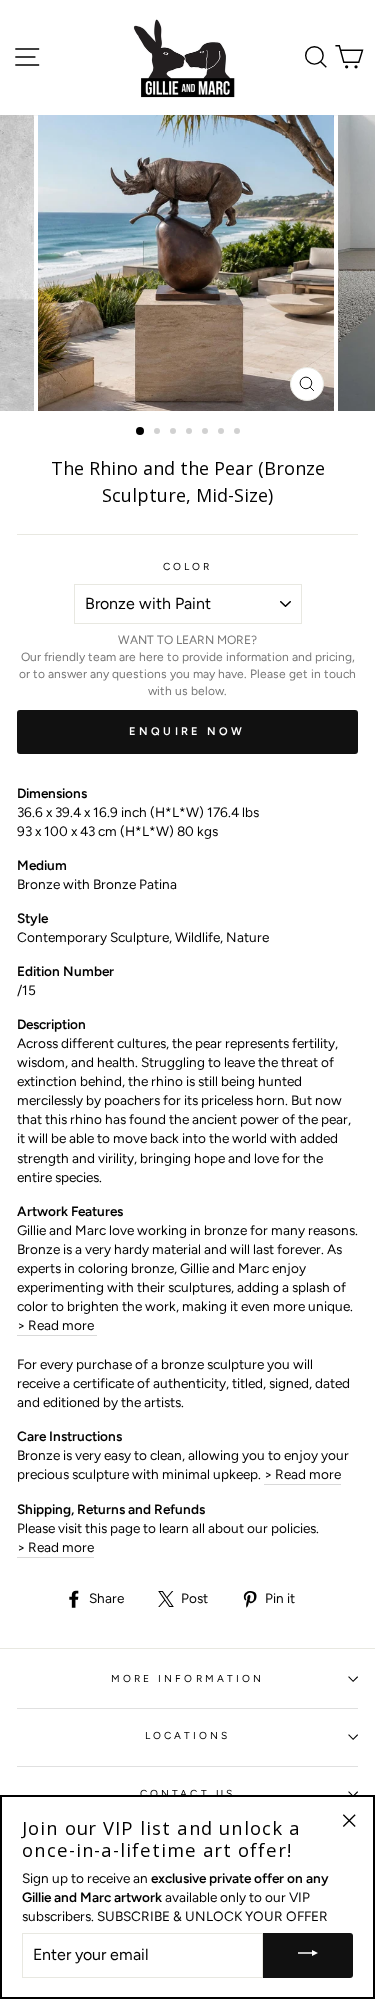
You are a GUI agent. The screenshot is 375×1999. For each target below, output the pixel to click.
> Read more (57, 1325)
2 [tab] (159, 433)
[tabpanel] (188, 263)
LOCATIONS (188, 1735)
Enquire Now (187, 731)
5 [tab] (207, 433)
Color (187, 566)
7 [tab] (239, 433)
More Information (187, 1678)
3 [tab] (175, 433)
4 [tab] (191, 433)
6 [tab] (223, 433)
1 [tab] (141, 432)
